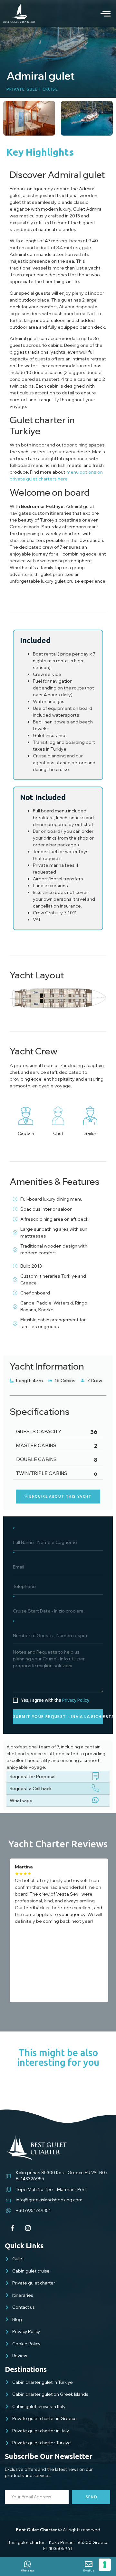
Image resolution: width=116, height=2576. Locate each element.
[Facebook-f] (13, 2228)
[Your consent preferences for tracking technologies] (105, 2565)
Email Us (89, 2570)
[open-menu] (101, 13)
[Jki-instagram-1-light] (28, 2228)
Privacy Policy (76, 1700)
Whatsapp (21, 1800)
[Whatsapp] (27, 2564)
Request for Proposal (33, 1777)
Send (92, 2497)
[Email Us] (89, 2564)
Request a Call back (31, 1789)
